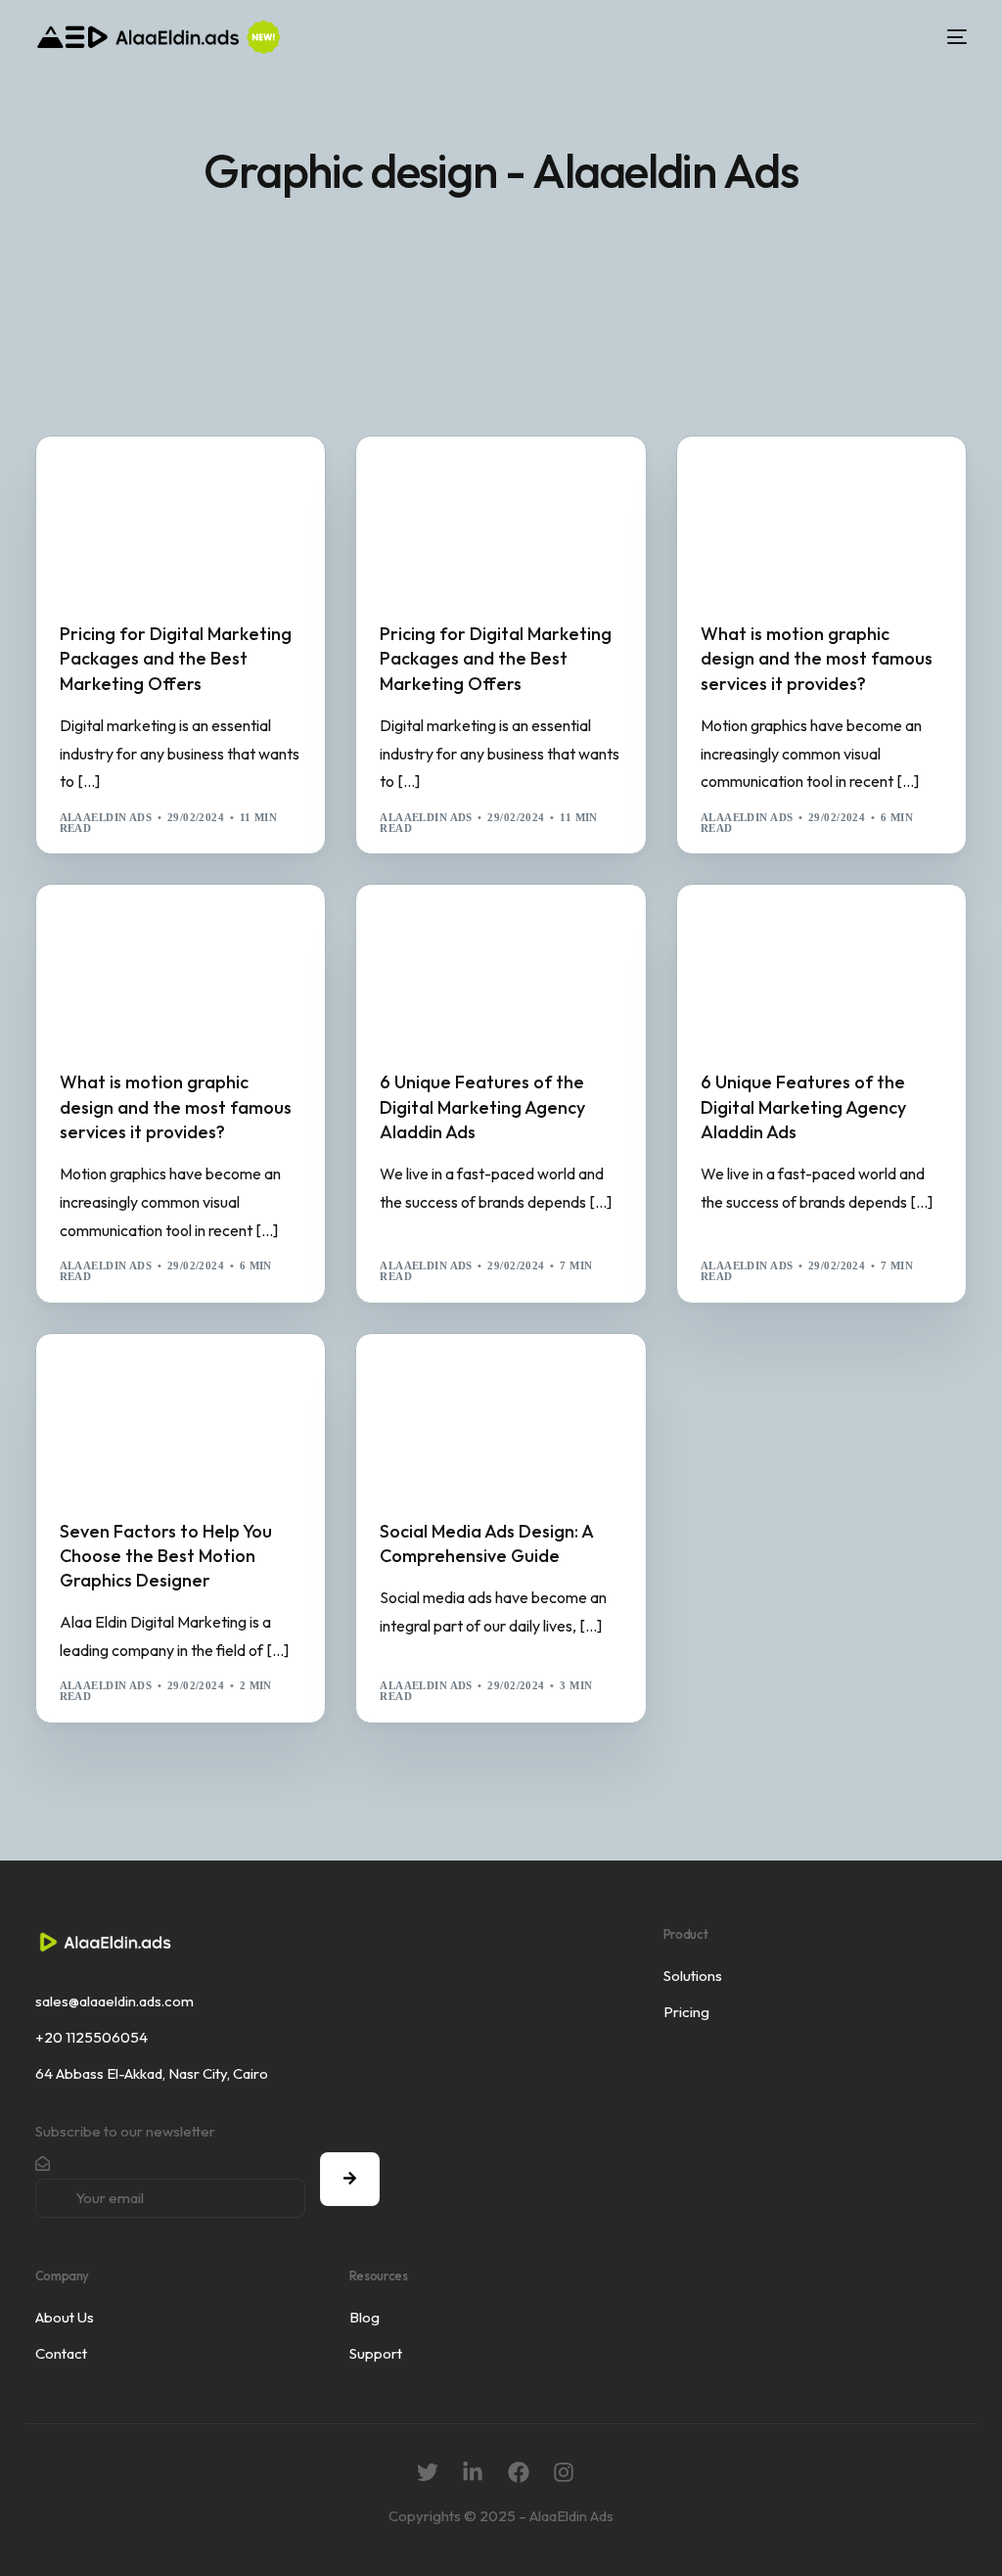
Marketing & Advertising (149, 493)
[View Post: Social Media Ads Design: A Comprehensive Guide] (501, 1416)
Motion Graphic (226, 1376)
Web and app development (471, 971)
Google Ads (104, 478)
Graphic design (199, 478)
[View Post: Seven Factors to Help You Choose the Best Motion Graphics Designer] (181, 1416)
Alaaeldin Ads (106, 817)
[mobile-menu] (942, 37)
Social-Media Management (152, 507)
